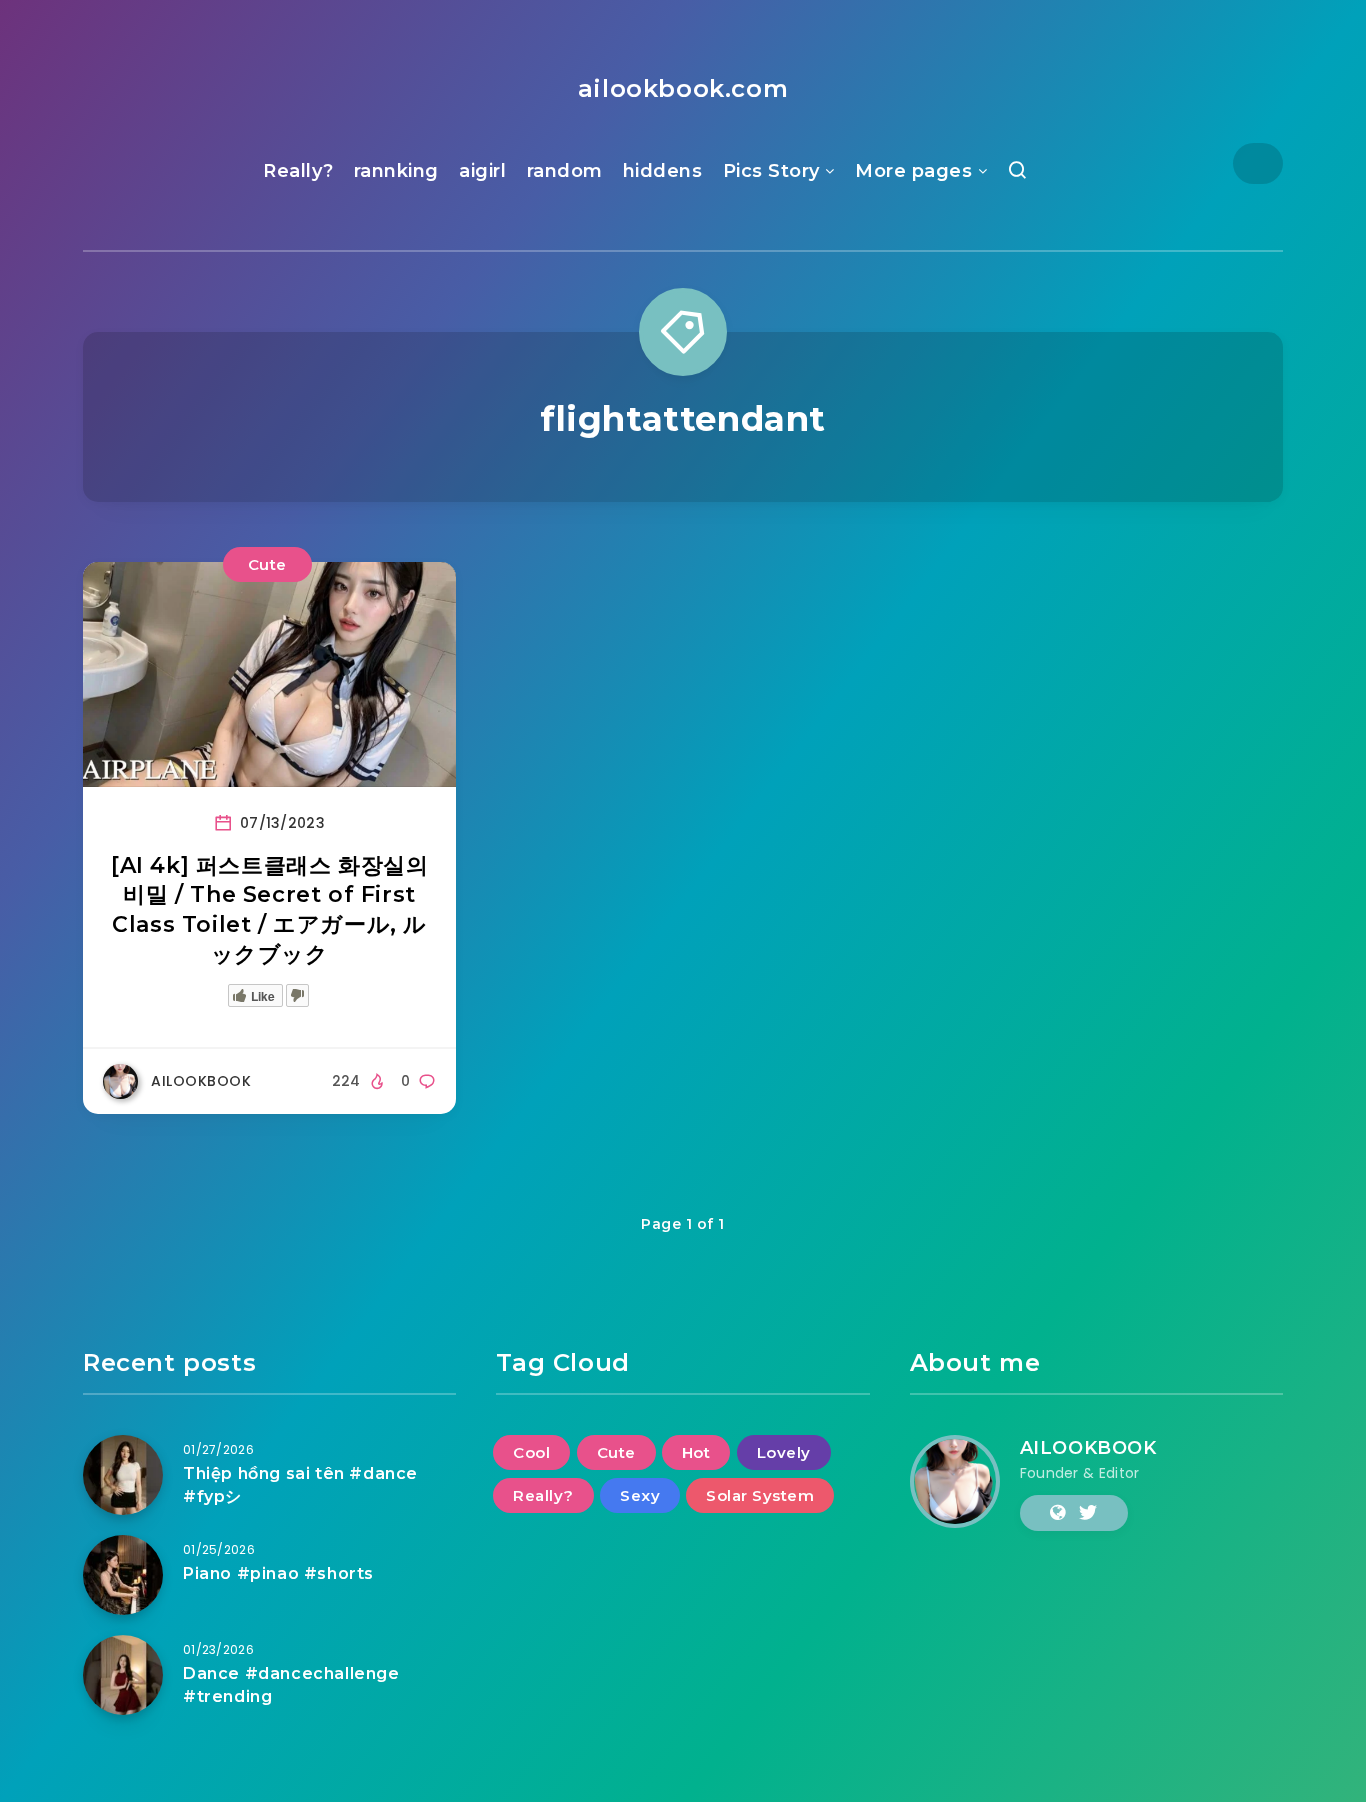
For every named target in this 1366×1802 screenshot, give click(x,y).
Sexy (640, 1495)
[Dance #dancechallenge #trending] (123, 1675)
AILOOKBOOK (1088, 1448)
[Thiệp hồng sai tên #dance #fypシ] (123, 1475)
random (565, 171)
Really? (298, 171)
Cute (267, 564)
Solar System (760, 1495)
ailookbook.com (683, 88)
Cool (531, 1452)
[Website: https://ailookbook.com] (1057, 1513)
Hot (696, 1452)
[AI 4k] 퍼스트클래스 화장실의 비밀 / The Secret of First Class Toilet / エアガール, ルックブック (269, 910)
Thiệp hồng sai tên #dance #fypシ (300, 1485)
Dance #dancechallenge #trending (291, 1685)
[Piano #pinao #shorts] (123, 1575)
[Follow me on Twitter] (1088, 1513)
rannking (396, 171)
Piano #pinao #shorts (278, 1573)
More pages (913, 171)
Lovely (784, 1452)
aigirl (482, 171)
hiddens (663, 171)
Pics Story (771, 171)
